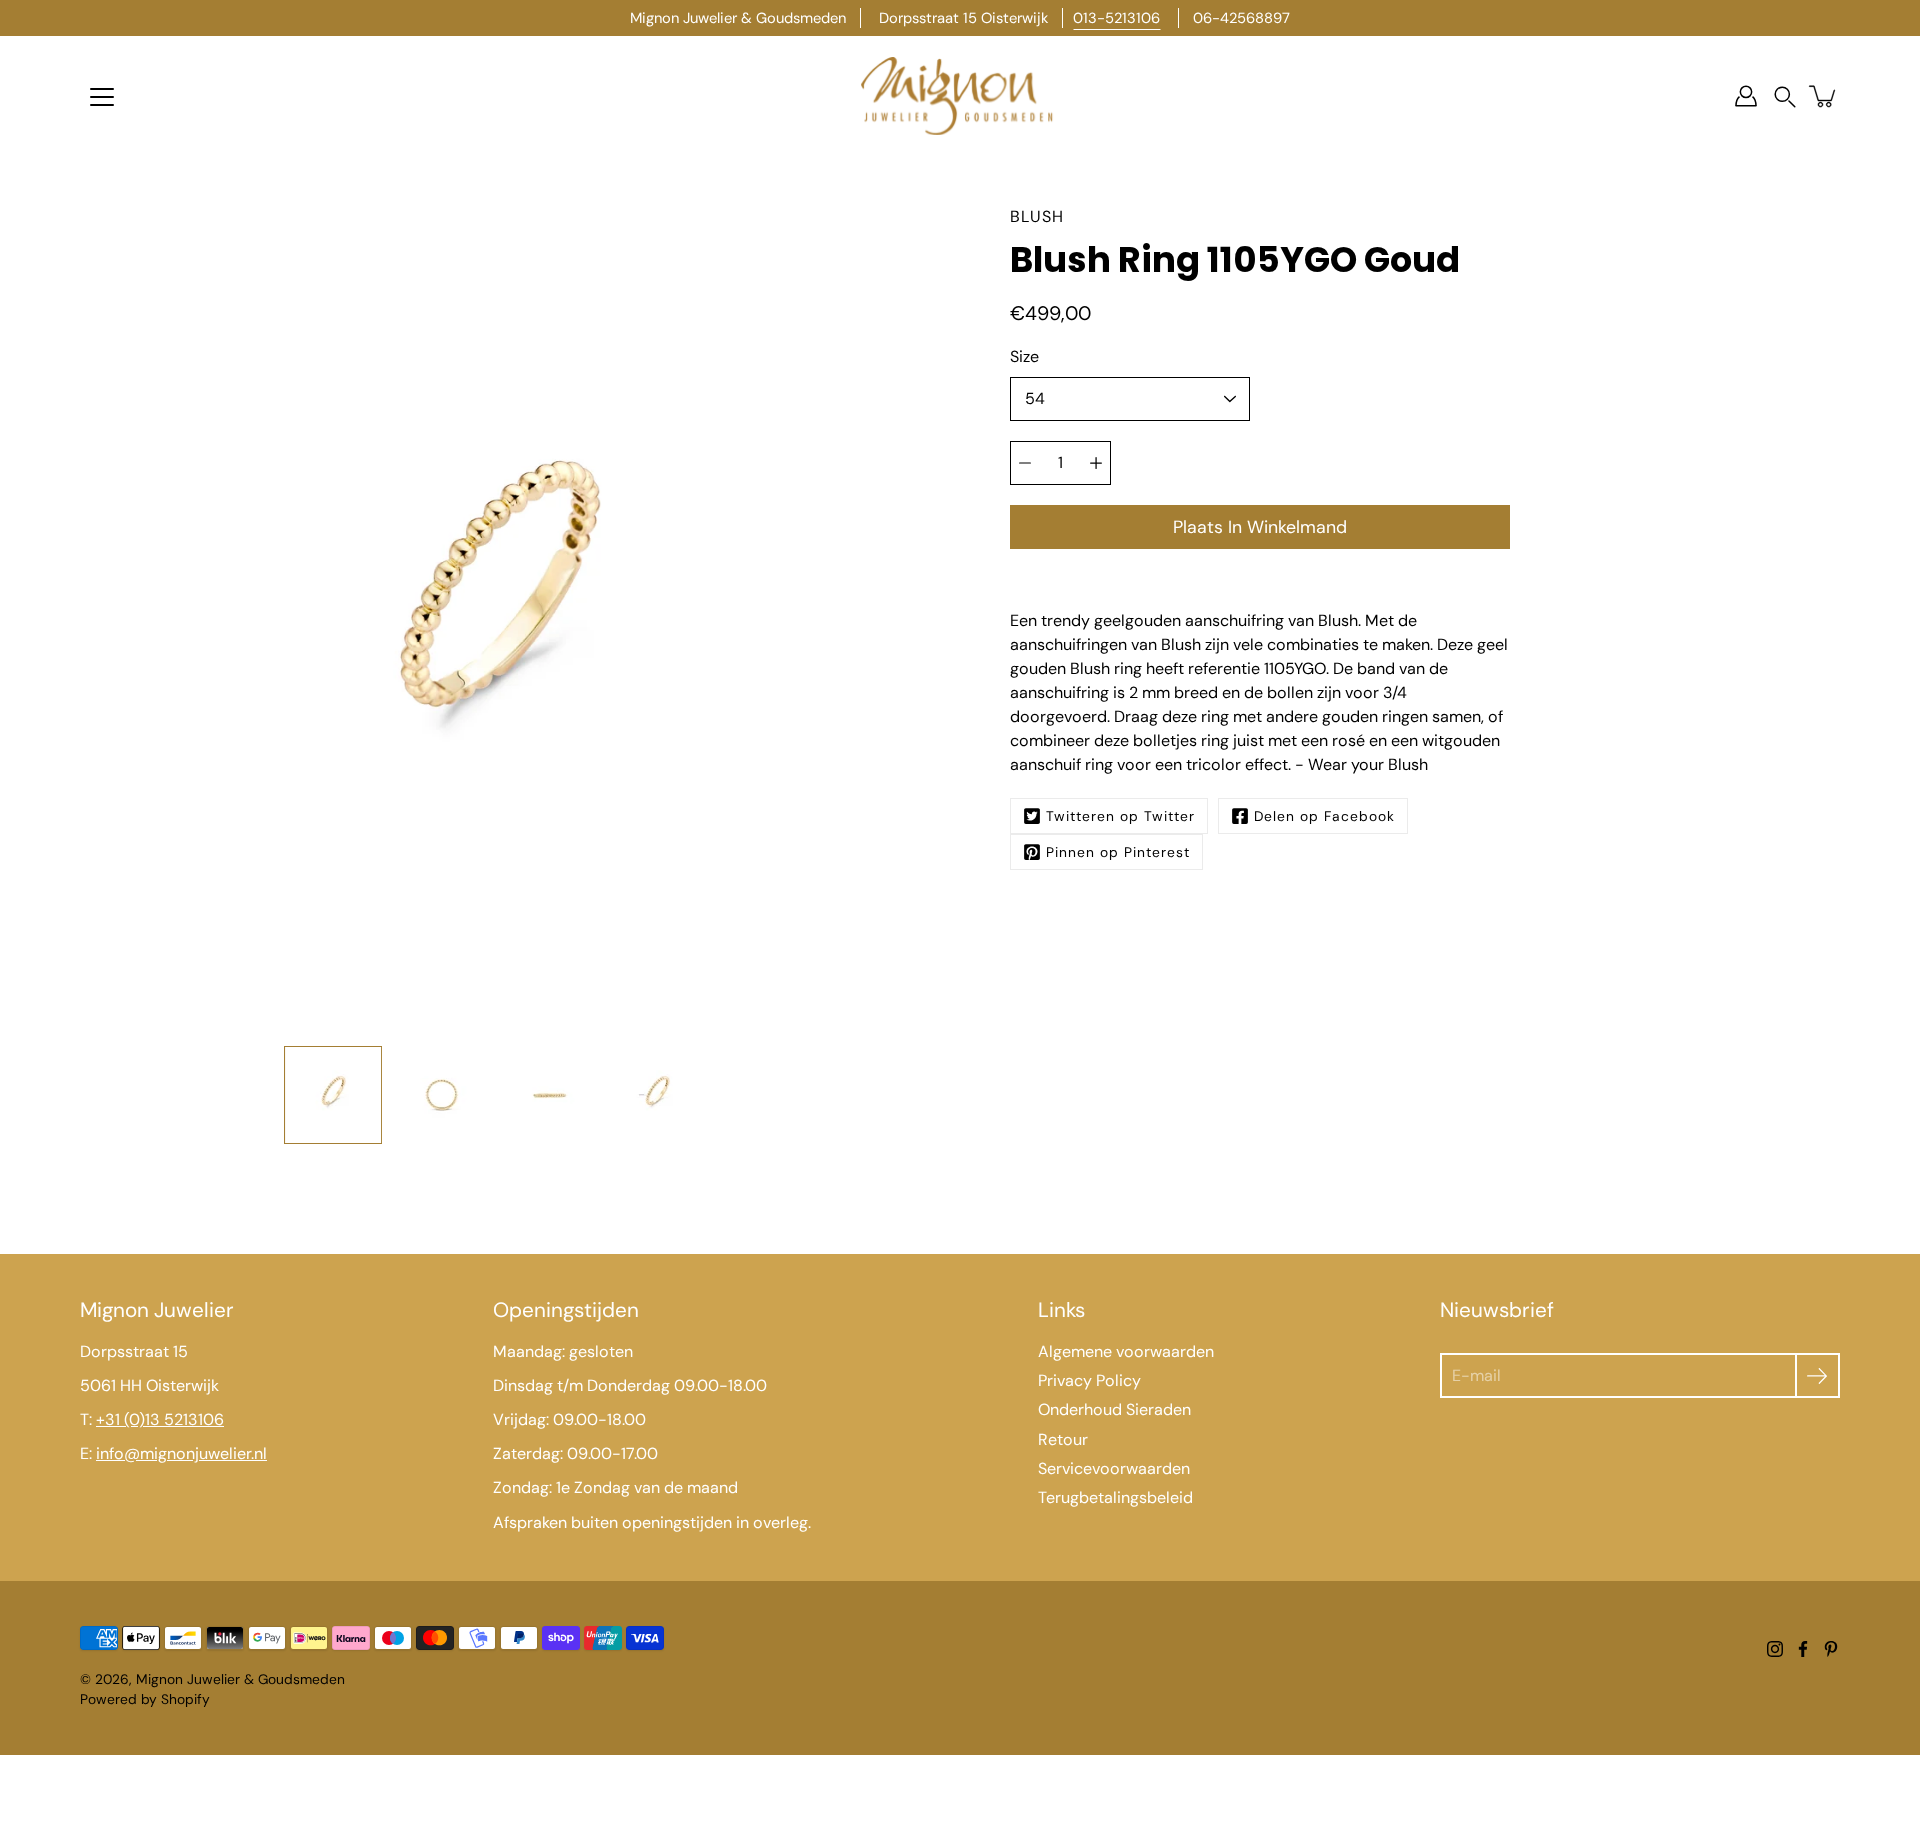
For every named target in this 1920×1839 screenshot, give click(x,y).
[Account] (1746, 96)
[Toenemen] (1096, 463)
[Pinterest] (1831, 1649)
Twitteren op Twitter (1120, 816)
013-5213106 (1116, 18)
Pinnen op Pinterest (1118, 852)
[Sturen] (1817, 1375)
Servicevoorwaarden (1114, 1468)
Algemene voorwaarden (1126, 1351)
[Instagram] (1775, 1649)
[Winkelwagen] (1824, 96)
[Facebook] (1803, 1649)
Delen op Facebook (1324, 816)
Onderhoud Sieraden (1114, 1409)
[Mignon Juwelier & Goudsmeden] (960, 96)
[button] (1785, 96)
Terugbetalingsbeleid (1115, 1497)
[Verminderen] (1025, 463)
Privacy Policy (1089, 1380)
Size (1024, 356)
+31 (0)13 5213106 (160, 1419)
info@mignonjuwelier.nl (181, 1453)
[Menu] (102, 97)
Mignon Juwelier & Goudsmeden (240, 1679)
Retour (1063, 1439)
